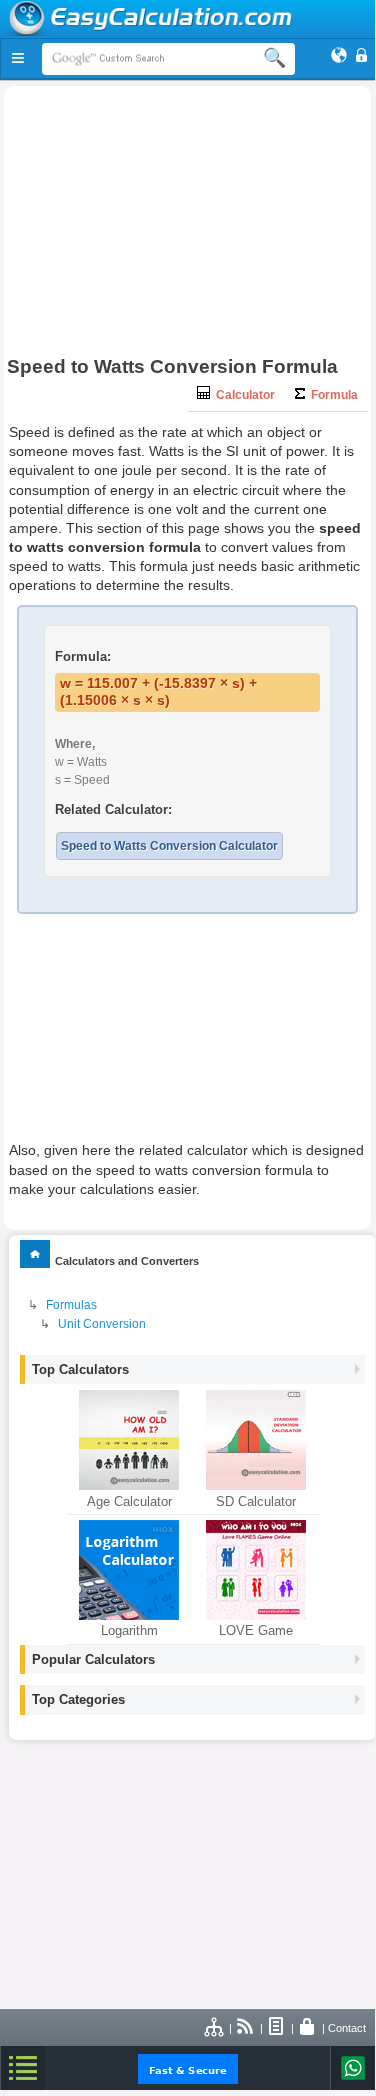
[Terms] (277, 2028)
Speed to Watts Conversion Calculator (169, 846)
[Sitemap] (215, 2028)
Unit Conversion (102, 1324)
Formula (331, 395)
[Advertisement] (188, 226)
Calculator (242, 395)
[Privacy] (308, 2028)
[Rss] (246, 2028)
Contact (347, 2028)
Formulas (71, 1305)
